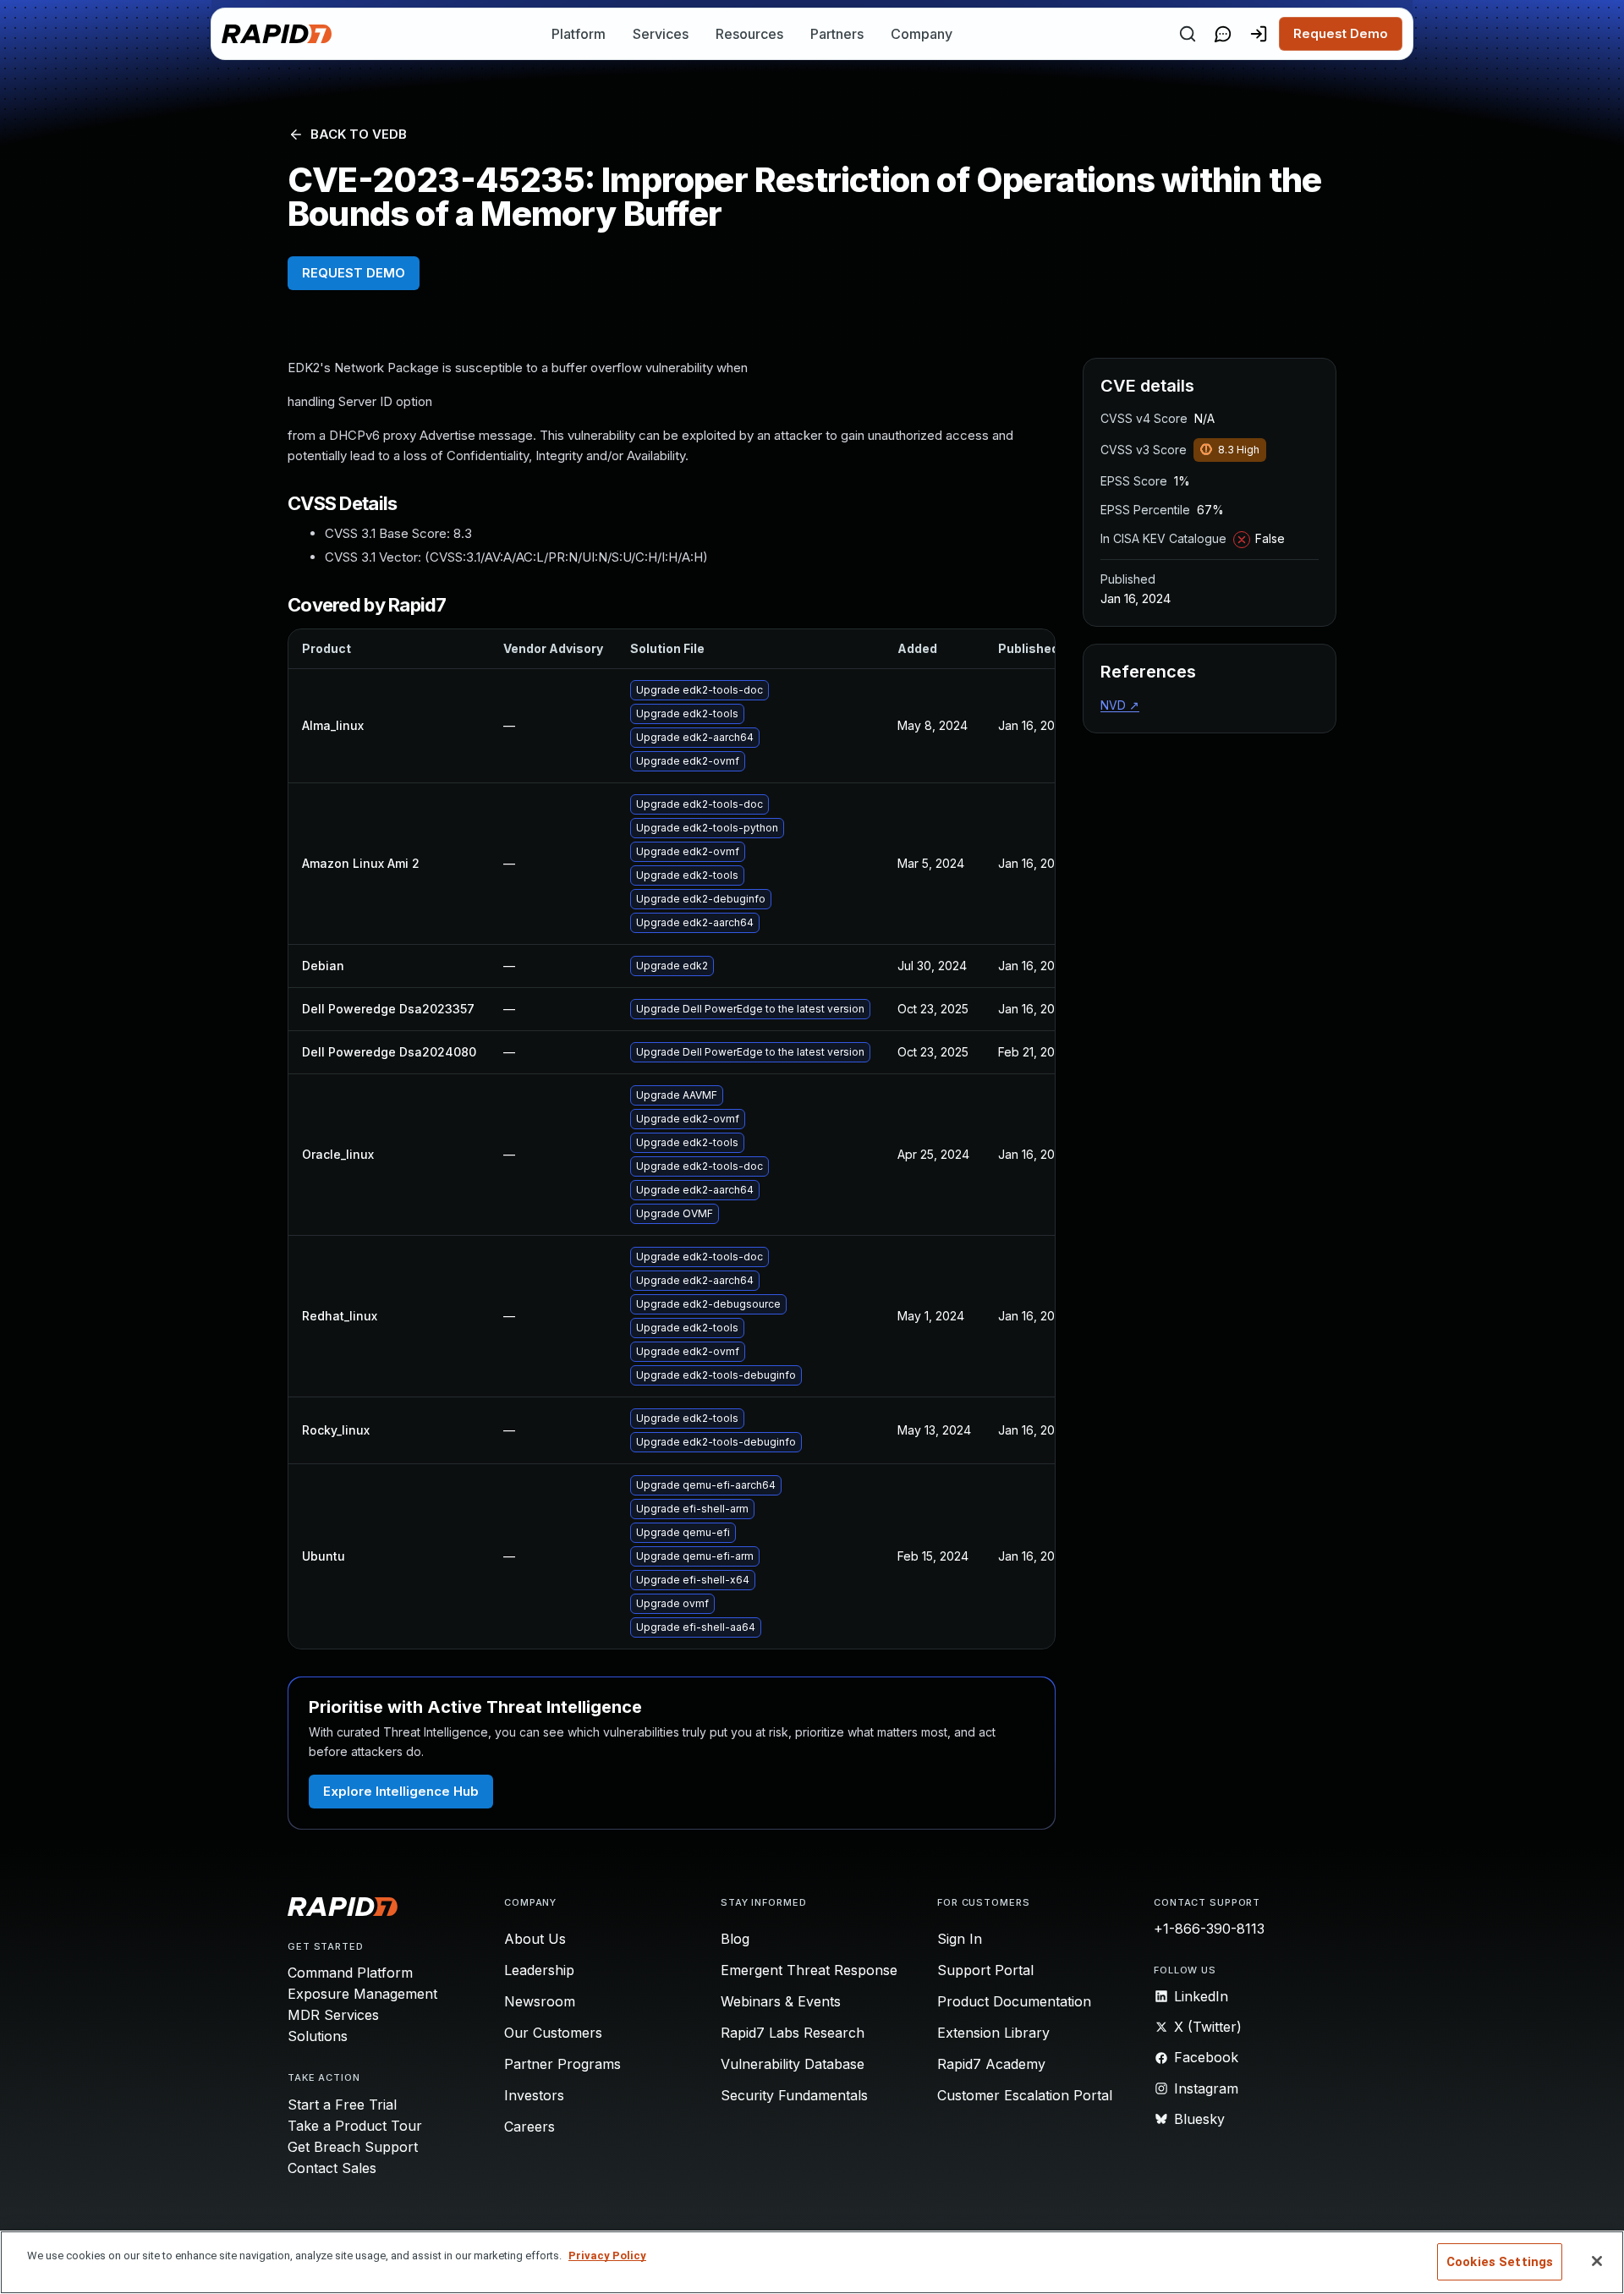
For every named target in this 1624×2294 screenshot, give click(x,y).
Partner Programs (562, 2064)
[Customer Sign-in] (1259, 34)
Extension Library (993, 2033)
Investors (534, 2095)
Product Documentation (1014, 2001)
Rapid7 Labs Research (793, 2033)
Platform (579, 34)
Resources (749, 34)
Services (661, 34)
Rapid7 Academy (991, 2064)
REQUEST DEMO (354, 273)
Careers (529, 2127)
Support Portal (985, 1970)
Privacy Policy (607, 2256)
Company (922, 34)
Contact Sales (332, 2168)
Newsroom (540, 2001)
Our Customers (553, 2033)
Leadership (539, 1970)
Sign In (960, 1939)
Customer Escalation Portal (1025, 2095)
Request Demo (1341, 33)
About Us (535, 1939)
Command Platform (350, 1973)
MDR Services (333, 2015)
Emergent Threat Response (809, 1970)
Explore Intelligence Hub (401, 1791)
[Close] (1597, 2261)
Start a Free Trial (342, 2105)
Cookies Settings (1500, 2262)
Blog (735, 1939)
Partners (837, 34)
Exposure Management (362, 1994)
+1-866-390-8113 (1209, 1929)
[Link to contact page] (1223, 34)
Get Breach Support (353, 2147)
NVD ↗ (1120, 705)
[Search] (1188, 34)
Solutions (318, 2036)
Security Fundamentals (794, 2095)
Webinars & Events (781, 2001)
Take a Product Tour (355, 2126)
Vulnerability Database (793, 2064)
